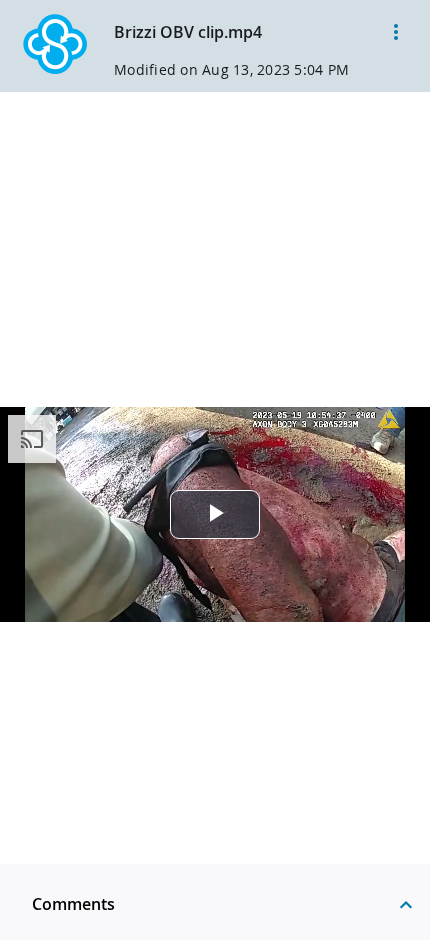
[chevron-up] (406, 904)
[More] (396, 32)
